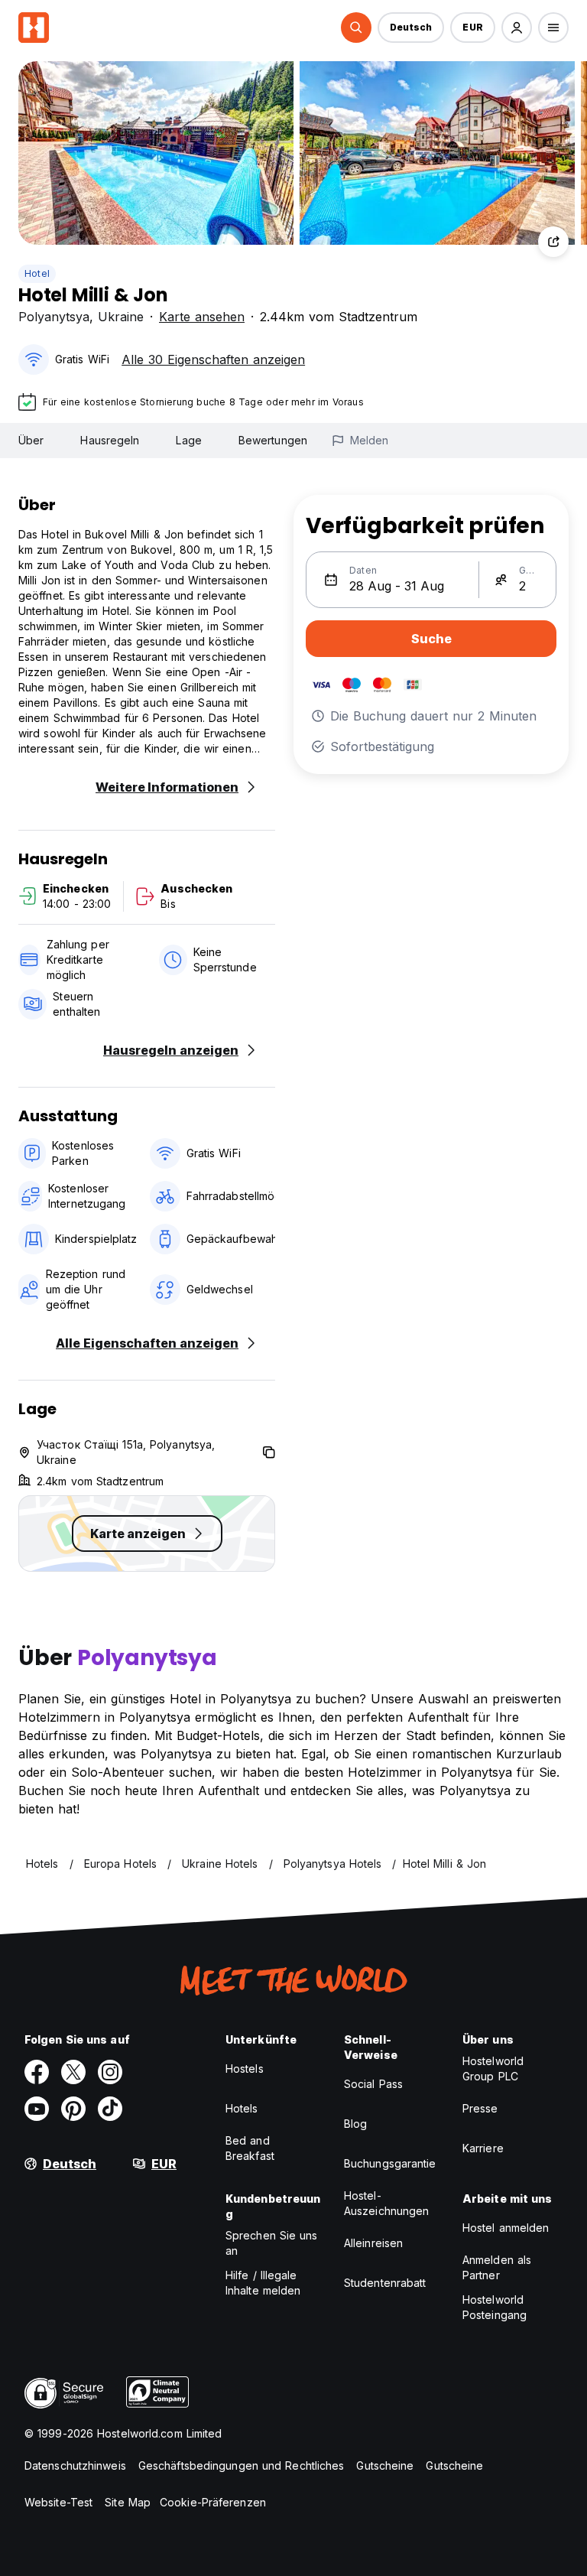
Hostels (245, 2069)
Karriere (483, 2148)
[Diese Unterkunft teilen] (553, 242)
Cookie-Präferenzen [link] (213, 2502)
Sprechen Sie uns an (272, 2243)
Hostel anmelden (506, 2228)
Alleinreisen (373, 2243)
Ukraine (121, 317)
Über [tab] (31, 440)
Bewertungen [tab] (273, 440)
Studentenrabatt (385, 2283)
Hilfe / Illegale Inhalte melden (263, 2283)
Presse (480, 2108)
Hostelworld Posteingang (495, 2307)
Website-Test (58, 2502)
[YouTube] (37, 2109)
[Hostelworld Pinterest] (73, 2109)
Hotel (37, 273)
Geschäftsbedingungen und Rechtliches (242, 2465)
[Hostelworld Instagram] (110, 2072)
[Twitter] (73, 2072)
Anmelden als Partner (497, 2267)
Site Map (128, 2502)
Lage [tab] (188, 440)
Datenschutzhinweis (75, 2465)
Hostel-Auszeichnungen (386, 2203)
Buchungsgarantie (390, 2163)
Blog (355, 2124)
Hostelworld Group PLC (493, 2069)
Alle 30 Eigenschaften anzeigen (213, 359)
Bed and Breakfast (250, 2148)
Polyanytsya (54, 317)
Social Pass (373, 2084)
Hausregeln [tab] (110, 440)
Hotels (242, 2108)
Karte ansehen (202, 317)
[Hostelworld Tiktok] (110, 2109)
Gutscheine (385, 2465)
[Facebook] (37, 2072)
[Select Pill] (356, 28)
